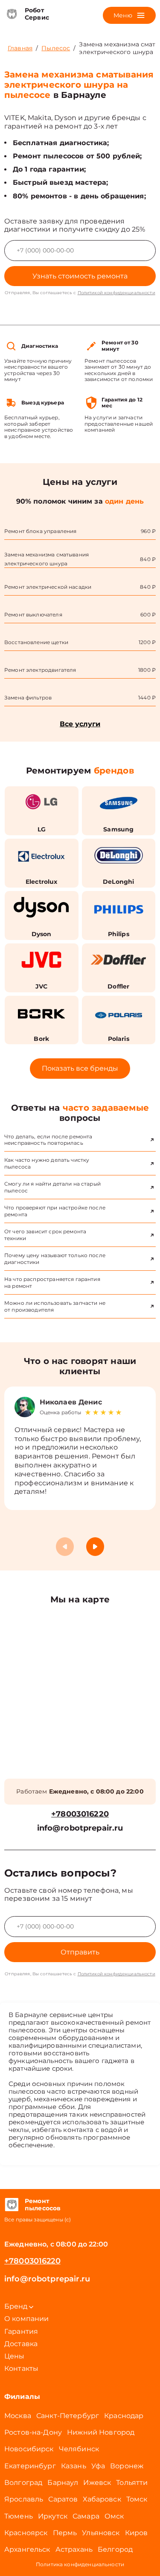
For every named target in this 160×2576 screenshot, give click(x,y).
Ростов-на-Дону (33, 2432)
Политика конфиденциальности (80, 2564)
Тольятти (132, 2483)
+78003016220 (80, 1814)
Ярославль (24, 2499)
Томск (137, 2499)
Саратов (63, 2499)
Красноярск (26, 2533)
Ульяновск (101, 2533)
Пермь (65, 2533)
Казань (74, 2466)
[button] (95, 1547)
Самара (86, 2516)
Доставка (21, 2344)
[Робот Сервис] (11, 14)
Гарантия (21, 2331)
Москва (18, 2416)
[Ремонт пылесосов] (11, 2205)
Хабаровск (102, 2499)
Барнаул (63, 2483)
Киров (137, 2533)
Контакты (21, 2368)
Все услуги (80, 724)
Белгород (115, 2549)
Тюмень (19, 2516)
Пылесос (56, 48)
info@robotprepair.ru (80, 1828)
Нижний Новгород (101, 2432)
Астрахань (74, 2549)
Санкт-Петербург (68, 2416)
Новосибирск (29, 2449)
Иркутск (53, 2516)
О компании (27, 2319)
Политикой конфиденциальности (116, 293)
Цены (15, 2356)
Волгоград (23, 2483)
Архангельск (27, 2549)
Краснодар (124, 2416)
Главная (20, 48)
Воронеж (127, 2466)
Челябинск (79, 2449)
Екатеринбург (30, 2466)
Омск (114, 2516)
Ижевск (97, 2483)
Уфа (98, 2466)
